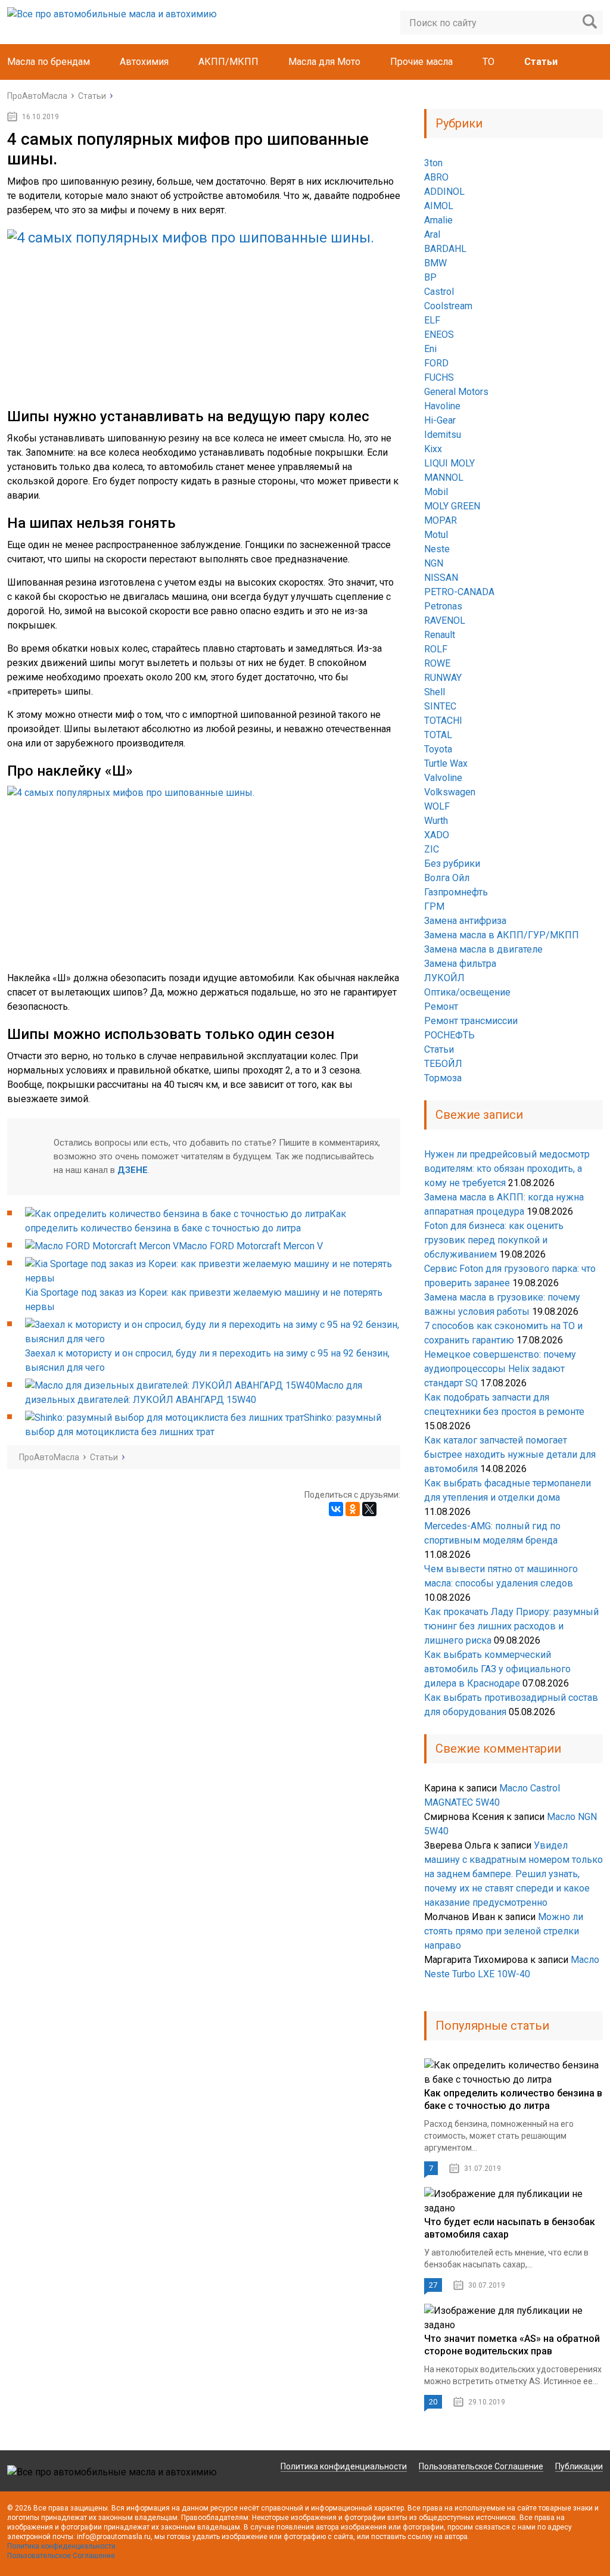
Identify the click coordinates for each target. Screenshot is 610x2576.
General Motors (456, 392)
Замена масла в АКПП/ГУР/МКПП (502, 935)
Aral (432, 234)
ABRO (436, 177)
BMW (435, 263)
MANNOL (444, 477)
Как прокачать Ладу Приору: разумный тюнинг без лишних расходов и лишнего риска (511, 1626)
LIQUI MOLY (449, 463)
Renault (440, 635)
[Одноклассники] (353, 1509)
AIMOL (439, 206)
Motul (436, 535)
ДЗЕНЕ (133, 1170)
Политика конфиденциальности (344, 2466)
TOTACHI (443, 721)
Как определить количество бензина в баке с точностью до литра (513, 2099)
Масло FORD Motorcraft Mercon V (251, 1246)
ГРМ (434, 906)
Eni (430, 349)
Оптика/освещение (467, 992)
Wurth (436, 821)
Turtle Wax (446, 763)
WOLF (437, 806)
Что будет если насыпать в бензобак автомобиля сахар (510, 2228)
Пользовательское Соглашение (481, 2466)
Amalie (438, 220)
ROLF (436, 649)
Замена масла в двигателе (483, 949)
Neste (437, 549)
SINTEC (440, 706)
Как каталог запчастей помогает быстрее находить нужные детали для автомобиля (510, 1455)
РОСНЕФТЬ (449, 1035)
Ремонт (441, 1007)
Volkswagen (450, 792)
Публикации (579, 2466)
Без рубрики (452, 864)
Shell (435, 692)
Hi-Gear (440, 420)
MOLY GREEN (452, 506)
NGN (434, 563)
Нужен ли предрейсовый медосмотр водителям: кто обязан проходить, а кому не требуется (507, 1169)
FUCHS (439, 377)
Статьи (541, 62)
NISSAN (441, 578)
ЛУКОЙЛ (444, 978)
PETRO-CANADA (459, 592)
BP (430, 277)
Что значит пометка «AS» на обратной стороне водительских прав (512, 2345)
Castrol (439, 292)
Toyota (438, 749)
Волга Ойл (447, 878)
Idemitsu (443, 435)
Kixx (433, 449)
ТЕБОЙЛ (443, 1064)
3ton (433, 163)
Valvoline (443, 778)
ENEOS (439, 335)
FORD (436, 363)
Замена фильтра (460, 964)
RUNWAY (443, 678)
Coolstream (448, 306)
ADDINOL (444, 192)
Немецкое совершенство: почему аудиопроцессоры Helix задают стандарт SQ (500, 1369)
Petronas (443, 606)
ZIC (432, 849)
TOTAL (438, 735)
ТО (488, 62)
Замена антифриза (465, 921)
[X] (369, 1509)
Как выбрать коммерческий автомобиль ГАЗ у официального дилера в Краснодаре (497, 1669)
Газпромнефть (456, 892)
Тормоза (443, 1078)
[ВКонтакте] (336, 1509)
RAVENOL (445, 620)
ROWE (437, 663)
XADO (437, 835)
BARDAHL (445, 249)
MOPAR (441, 520)
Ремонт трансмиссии (471, 1021)
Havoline (442, 406)
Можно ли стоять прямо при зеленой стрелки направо (504, 1931)
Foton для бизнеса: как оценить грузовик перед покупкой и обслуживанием (494, 1240)
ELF (432, 320)
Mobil (436, 492)
